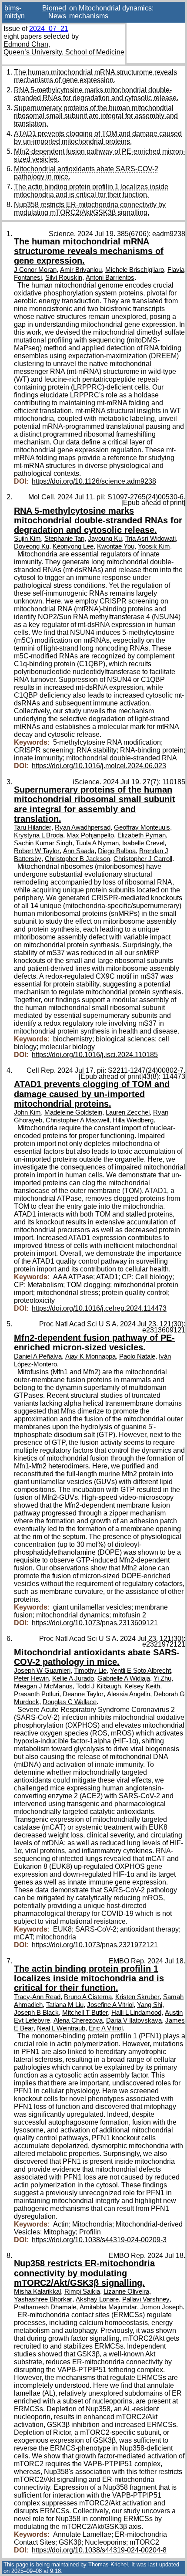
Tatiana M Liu (65, 2005)
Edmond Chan (26, 44)
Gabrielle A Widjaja (124, 1678)
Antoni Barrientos (110, 278)
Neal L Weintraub (61, 2028)
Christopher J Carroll (143, 859)
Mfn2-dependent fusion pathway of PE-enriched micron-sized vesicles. (94, 1342)
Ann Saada (79, 851)
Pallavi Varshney (146, 2299)
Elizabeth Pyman (142, 835)
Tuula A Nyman (97, 843)
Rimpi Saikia (82, 2291)
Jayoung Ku (105, 539)
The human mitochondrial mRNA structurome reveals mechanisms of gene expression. (95, 76)
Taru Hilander (33, 827)
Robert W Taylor (37, 851)
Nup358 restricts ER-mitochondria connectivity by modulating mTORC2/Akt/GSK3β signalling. (90, 208)
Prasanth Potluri (37, 1694)
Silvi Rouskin (64, 278)
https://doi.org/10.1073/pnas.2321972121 (95, 1945)
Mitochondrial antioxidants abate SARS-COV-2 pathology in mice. (97, 1657)
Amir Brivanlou (81, 270)
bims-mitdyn (15, 12)
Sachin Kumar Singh (43, 843)
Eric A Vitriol (106, 2028)
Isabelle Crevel (143, 843)
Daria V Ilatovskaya (134, 2020)
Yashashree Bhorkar (43, 2299)
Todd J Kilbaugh (99, 1686)
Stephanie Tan (64, 539)
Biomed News (54, 12)
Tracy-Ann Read (37, 1997)
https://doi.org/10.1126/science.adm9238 (94, 481)
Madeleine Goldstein (73, 1112)
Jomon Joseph (162, 2307)
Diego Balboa (117, 851)
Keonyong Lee (73, 546)
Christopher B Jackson (77, 859)
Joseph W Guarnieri (42, 1671)
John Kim (27, 1112)
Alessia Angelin (129, 1694)
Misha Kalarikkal (37, 2291)
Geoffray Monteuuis (142, 827)
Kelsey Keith (142, 1686)
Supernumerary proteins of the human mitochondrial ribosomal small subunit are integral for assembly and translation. (96, 116)
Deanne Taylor (83, 1694)
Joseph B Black (36, 2013)
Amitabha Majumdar (108, 2307)
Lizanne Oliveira (126, 2291)
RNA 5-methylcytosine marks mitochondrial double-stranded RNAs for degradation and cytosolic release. (96, 94)
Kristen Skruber (137, 1997)
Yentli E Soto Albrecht (140, 1671)
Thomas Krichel (108, 2564)
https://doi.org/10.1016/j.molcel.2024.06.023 (99, 766)
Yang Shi (150, 2005)
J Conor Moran (35, 270)
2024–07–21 (49, 29)
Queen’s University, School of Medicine (64, 52)
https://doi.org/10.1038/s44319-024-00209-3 (99, 2240)
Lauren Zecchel (128, 1112)
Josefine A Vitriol (110, 2005)
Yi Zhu (162, 1678)
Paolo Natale (137, 1356)
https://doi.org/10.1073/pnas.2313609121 (95, 1623)
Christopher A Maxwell (77, 1120)
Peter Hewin (31, 1678)
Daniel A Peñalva (38, 1356)
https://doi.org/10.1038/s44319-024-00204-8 (99, 2550)
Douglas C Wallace (70, 1702)
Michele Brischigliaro (135, 270)
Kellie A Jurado (73, 1678)
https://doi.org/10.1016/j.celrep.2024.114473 (99, 1308)
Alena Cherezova (78, 2020)
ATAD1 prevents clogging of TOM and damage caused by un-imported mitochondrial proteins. (98, 137)
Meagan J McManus (43, 1686)
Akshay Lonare (97, 2299)
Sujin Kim (27, 539)
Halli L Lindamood (136, 2013)
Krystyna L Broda (38, 835)
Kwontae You (116, 546)
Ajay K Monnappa (90, 1356)
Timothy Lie (90, 1671)
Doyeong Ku (32, 546)
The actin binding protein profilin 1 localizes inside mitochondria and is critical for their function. (91, 191)
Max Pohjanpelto (90, 835)
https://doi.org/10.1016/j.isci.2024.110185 (95, 1055)
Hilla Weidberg (133, 1120)
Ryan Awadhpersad (83, 827)
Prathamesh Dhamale (45, 2307)
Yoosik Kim (154, 546)
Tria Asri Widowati (150, 539)
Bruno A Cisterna (88, 1997)
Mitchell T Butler (85, 2013)
